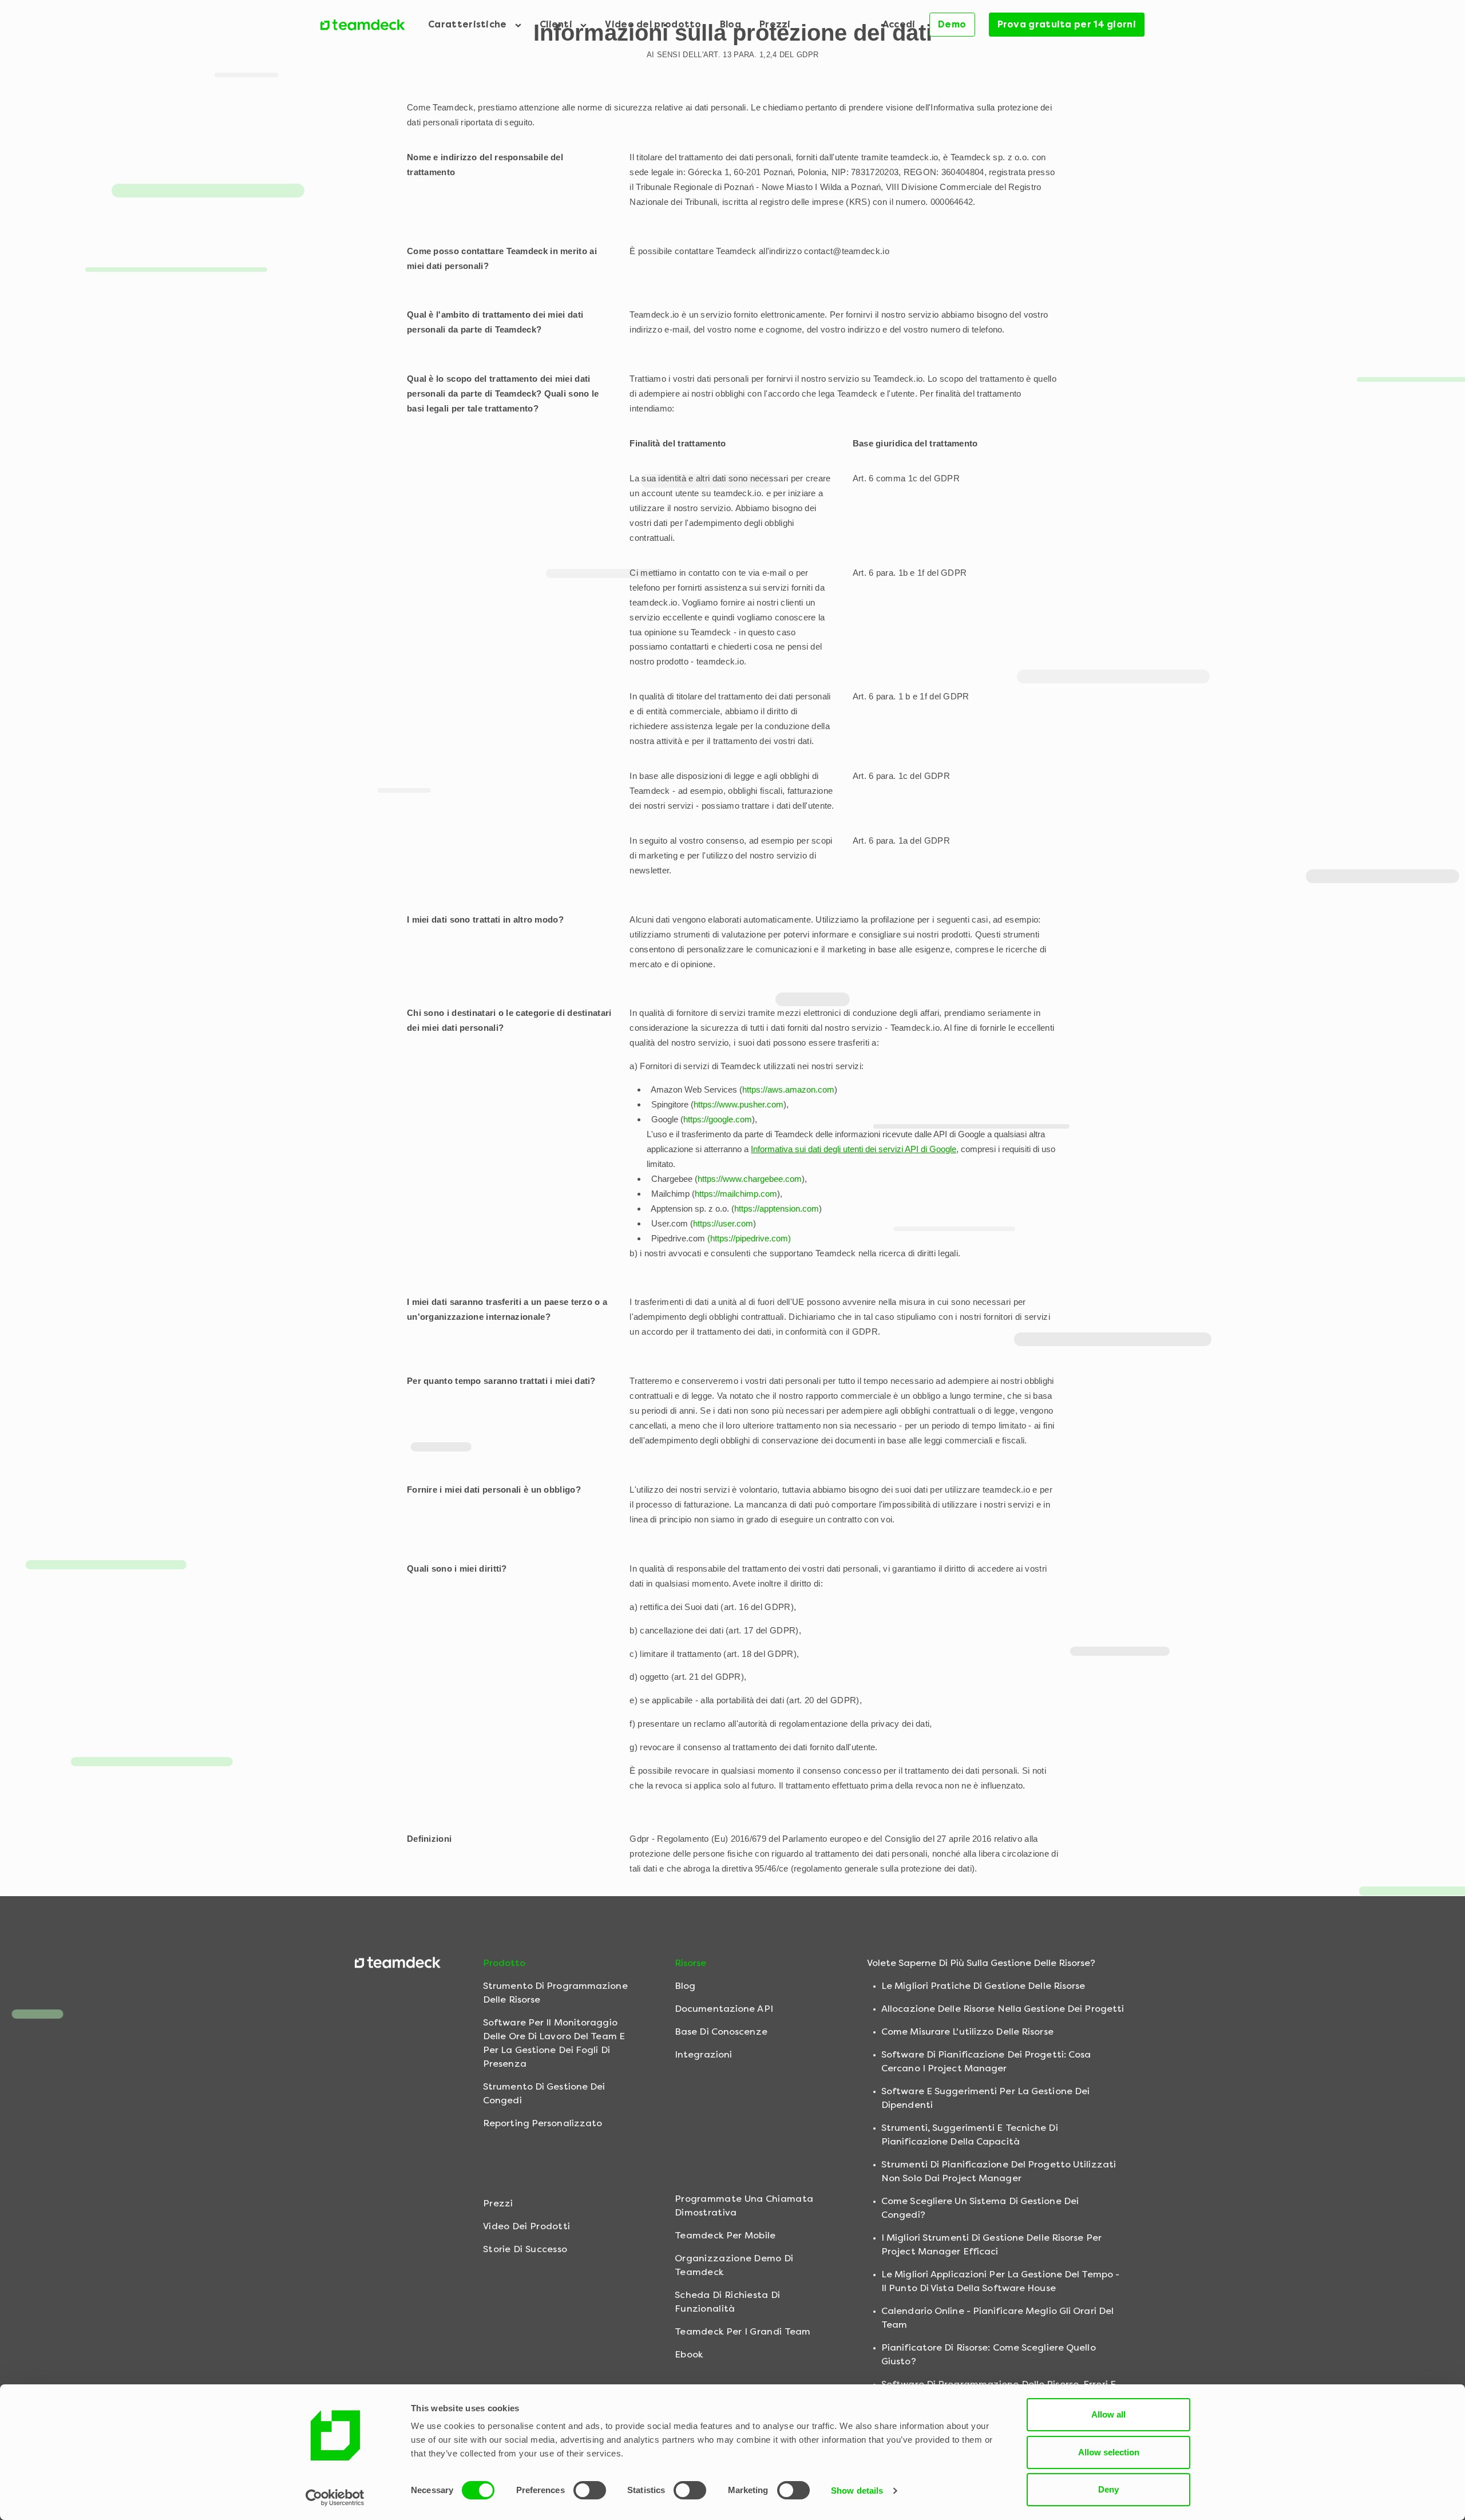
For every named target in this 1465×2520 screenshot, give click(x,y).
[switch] (590, 2490)
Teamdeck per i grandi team (743, 2331)
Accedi (899, 24)
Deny (1108, 2489)
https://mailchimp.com (736, 1194)
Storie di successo (525, 2249)
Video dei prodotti (526, 2226)
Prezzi (775, 24)
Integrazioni (703, 2054)
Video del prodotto (653, 24)
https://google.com (718, 1119)
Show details (857, 2491)
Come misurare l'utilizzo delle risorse (967, 2032)
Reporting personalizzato (543, 2123)
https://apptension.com (777, 1208)
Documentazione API (724, 2009)
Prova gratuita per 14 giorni (1067, 24)
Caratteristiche (469, 24)
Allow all (1108, 2414)
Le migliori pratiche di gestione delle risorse (983, 1986)
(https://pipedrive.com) (749, 1238)
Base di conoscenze (721, 2032)
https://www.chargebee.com (750, 1179)
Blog (730, 24)
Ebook (689, 2354)
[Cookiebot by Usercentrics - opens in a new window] (335, 2498)
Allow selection (1109, 2452)
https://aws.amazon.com (788, 1089)
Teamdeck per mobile (725, 2235)
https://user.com (723, 1223)
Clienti (557, 24)
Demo (952, 24)
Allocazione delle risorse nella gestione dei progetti (1003, 2009)
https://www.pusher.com (739, 1104)
